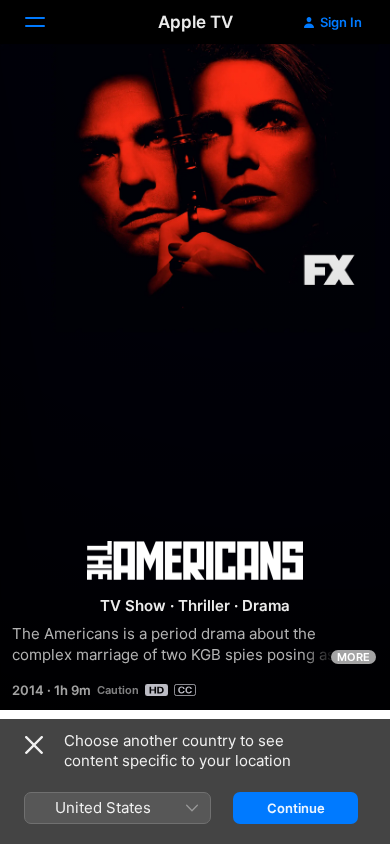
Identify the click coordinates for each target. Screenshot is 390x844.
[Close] (34, 745)
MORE (353, 657)
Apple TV (195, 22)
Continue (296, 808)
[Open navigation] (47, 22)
